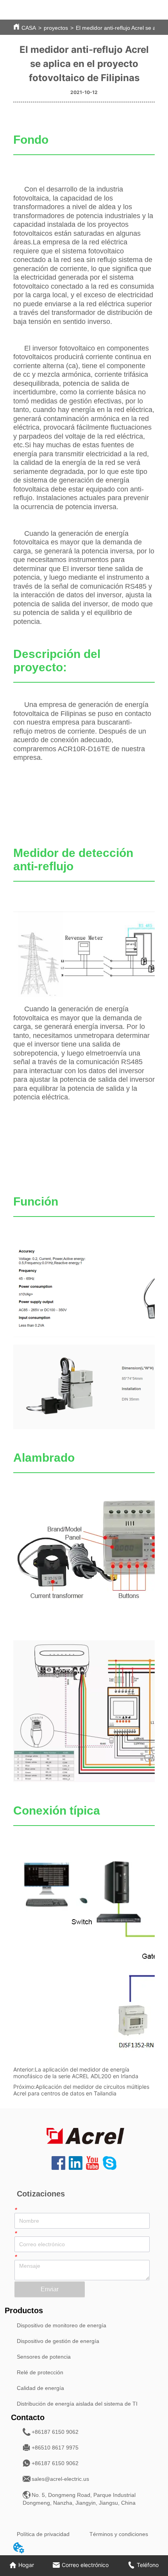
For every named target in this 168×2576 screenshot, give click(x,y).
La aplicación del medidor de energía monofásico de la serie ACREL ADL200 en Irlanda (76, 2073)
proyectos (56, 28)
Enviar (50, 2289)
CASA (29, 28)
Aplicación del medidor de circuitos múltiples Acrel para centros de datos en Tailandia (81, 2090)
